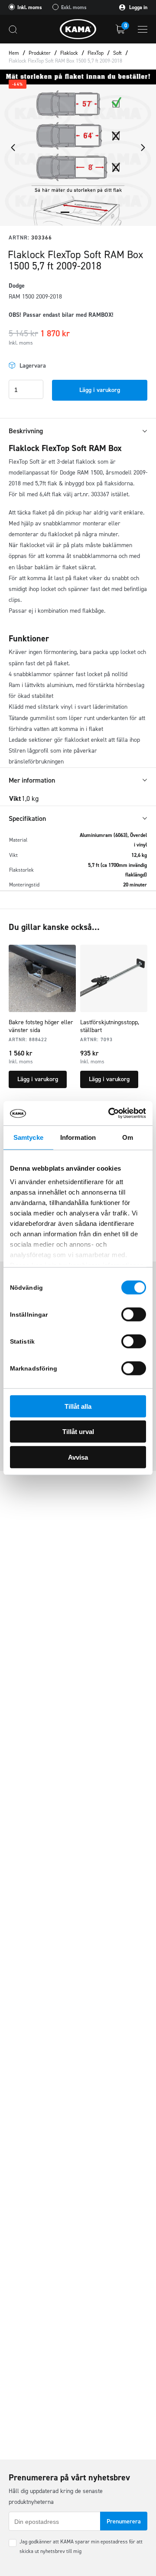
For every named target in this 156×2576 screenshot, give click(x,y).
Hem (14, 53)
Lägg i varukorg (100, 390)
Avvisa (78, 1457)
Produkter (40, 53)
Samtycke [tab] (28, 1137)
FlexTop (96, 53)
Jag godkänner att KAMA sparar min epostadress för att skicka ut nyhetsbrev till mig (81, 2546)
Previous (13, 148)
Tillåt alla (78, 1406)
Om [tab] (128, 1137)
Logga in (138, 7)
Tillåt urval (78, 1432)
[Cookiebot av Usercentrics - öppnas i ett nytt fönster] (110, 1113)
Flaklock (69, 53)
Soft (117, 53)
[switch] (134, 1314)
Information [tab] (78, 1137)
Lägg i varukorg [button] (38, 1079)
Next (143, 148)
